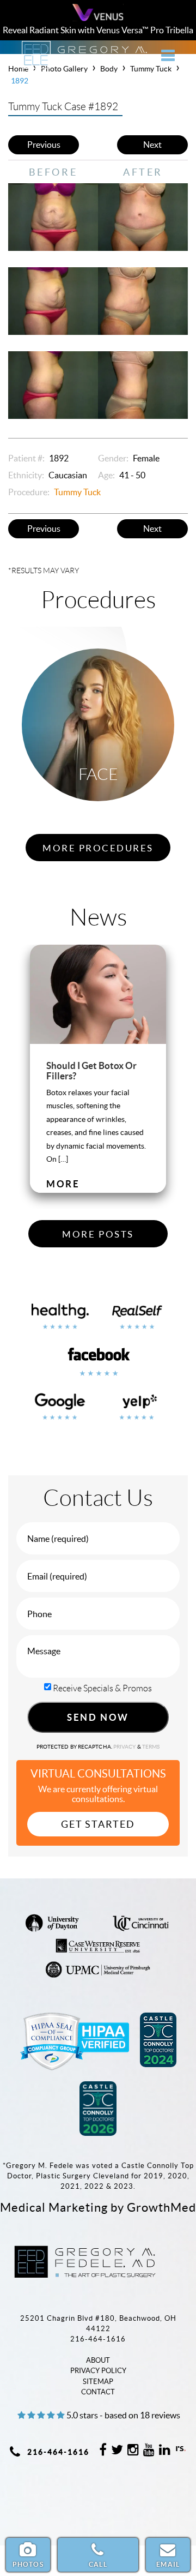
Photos (28, 2564)
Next (152, 145)
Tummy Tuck (77, 492)
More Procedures (98, 848)
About (98, 2360)
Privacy (125, 1747)
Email (168, 2564)
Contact (98, 2392)
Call (98, 2564)
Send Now (98, 1717)
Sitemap (98, 2382)
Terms (151, 1747)
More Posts (98, 1234)
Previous (44, 145)
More (63, 1184)
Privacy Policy (98, 2371)
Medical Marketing (54, 2207)
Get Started (98, 1824)
